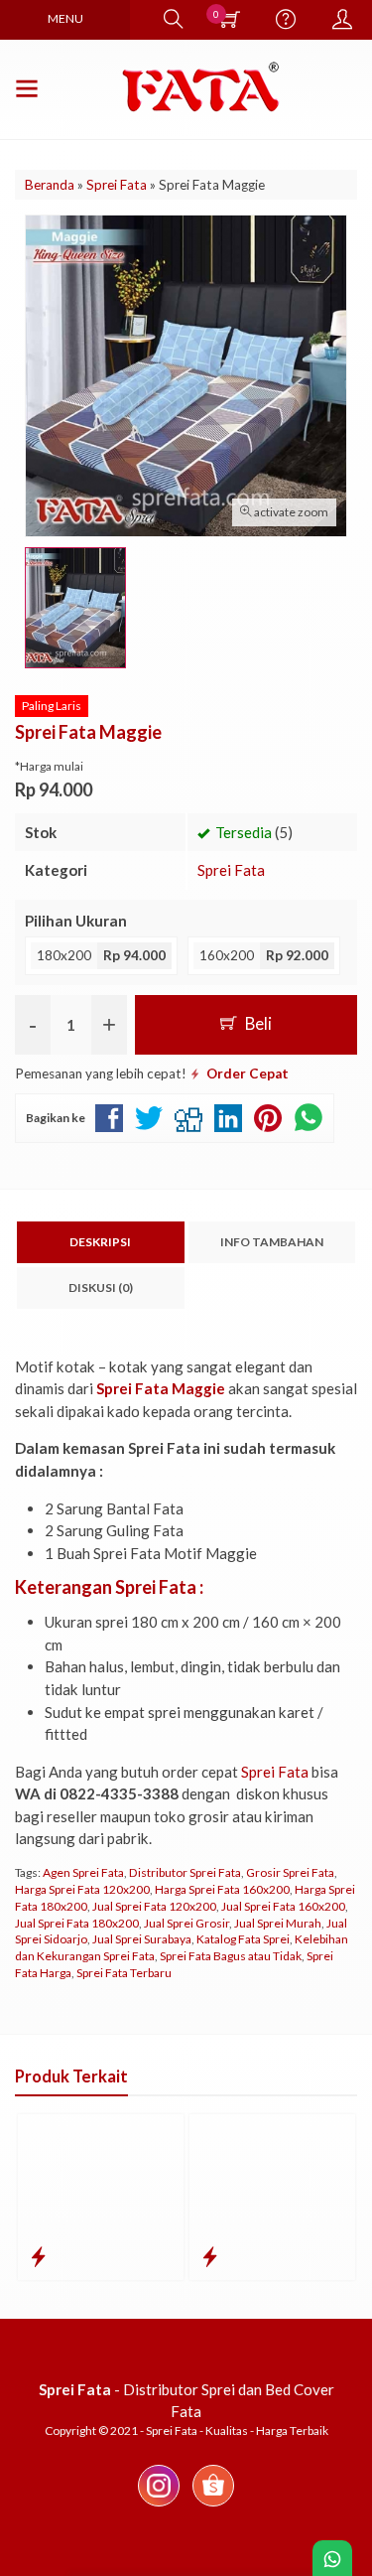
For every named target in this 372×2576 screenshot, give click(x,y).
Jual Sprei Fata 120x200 (154, 1906)
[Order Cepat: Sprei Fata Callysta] (210, 2256)
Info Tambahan (272, 1242)
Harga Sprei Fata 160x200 (222, 1889)
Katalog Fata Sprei (243, 1939)
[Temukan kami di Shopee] (213, 2505)
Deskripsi (100, 1242)
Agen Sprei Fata (83, 1872)
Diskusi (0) (101, 1288)
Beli (257, 1024)
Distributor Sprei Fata (185, 1872)
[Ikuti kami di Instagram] (159, 2505)
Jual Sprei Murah (278, 1923)
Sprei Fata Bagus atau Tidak (231, 1956)
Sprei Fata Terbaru (124, 1973)
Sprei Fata (231, 870)
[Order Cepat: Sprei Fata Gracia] (38, 2256)
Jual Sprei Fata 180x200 (77, 1923)
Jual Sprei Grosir (186, 1923)
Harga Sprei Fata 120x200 (82, 1889)
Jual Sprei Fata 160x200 (283, 1906)
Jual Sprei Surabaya (142, 1939)
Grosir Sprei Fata (290, 1872)
